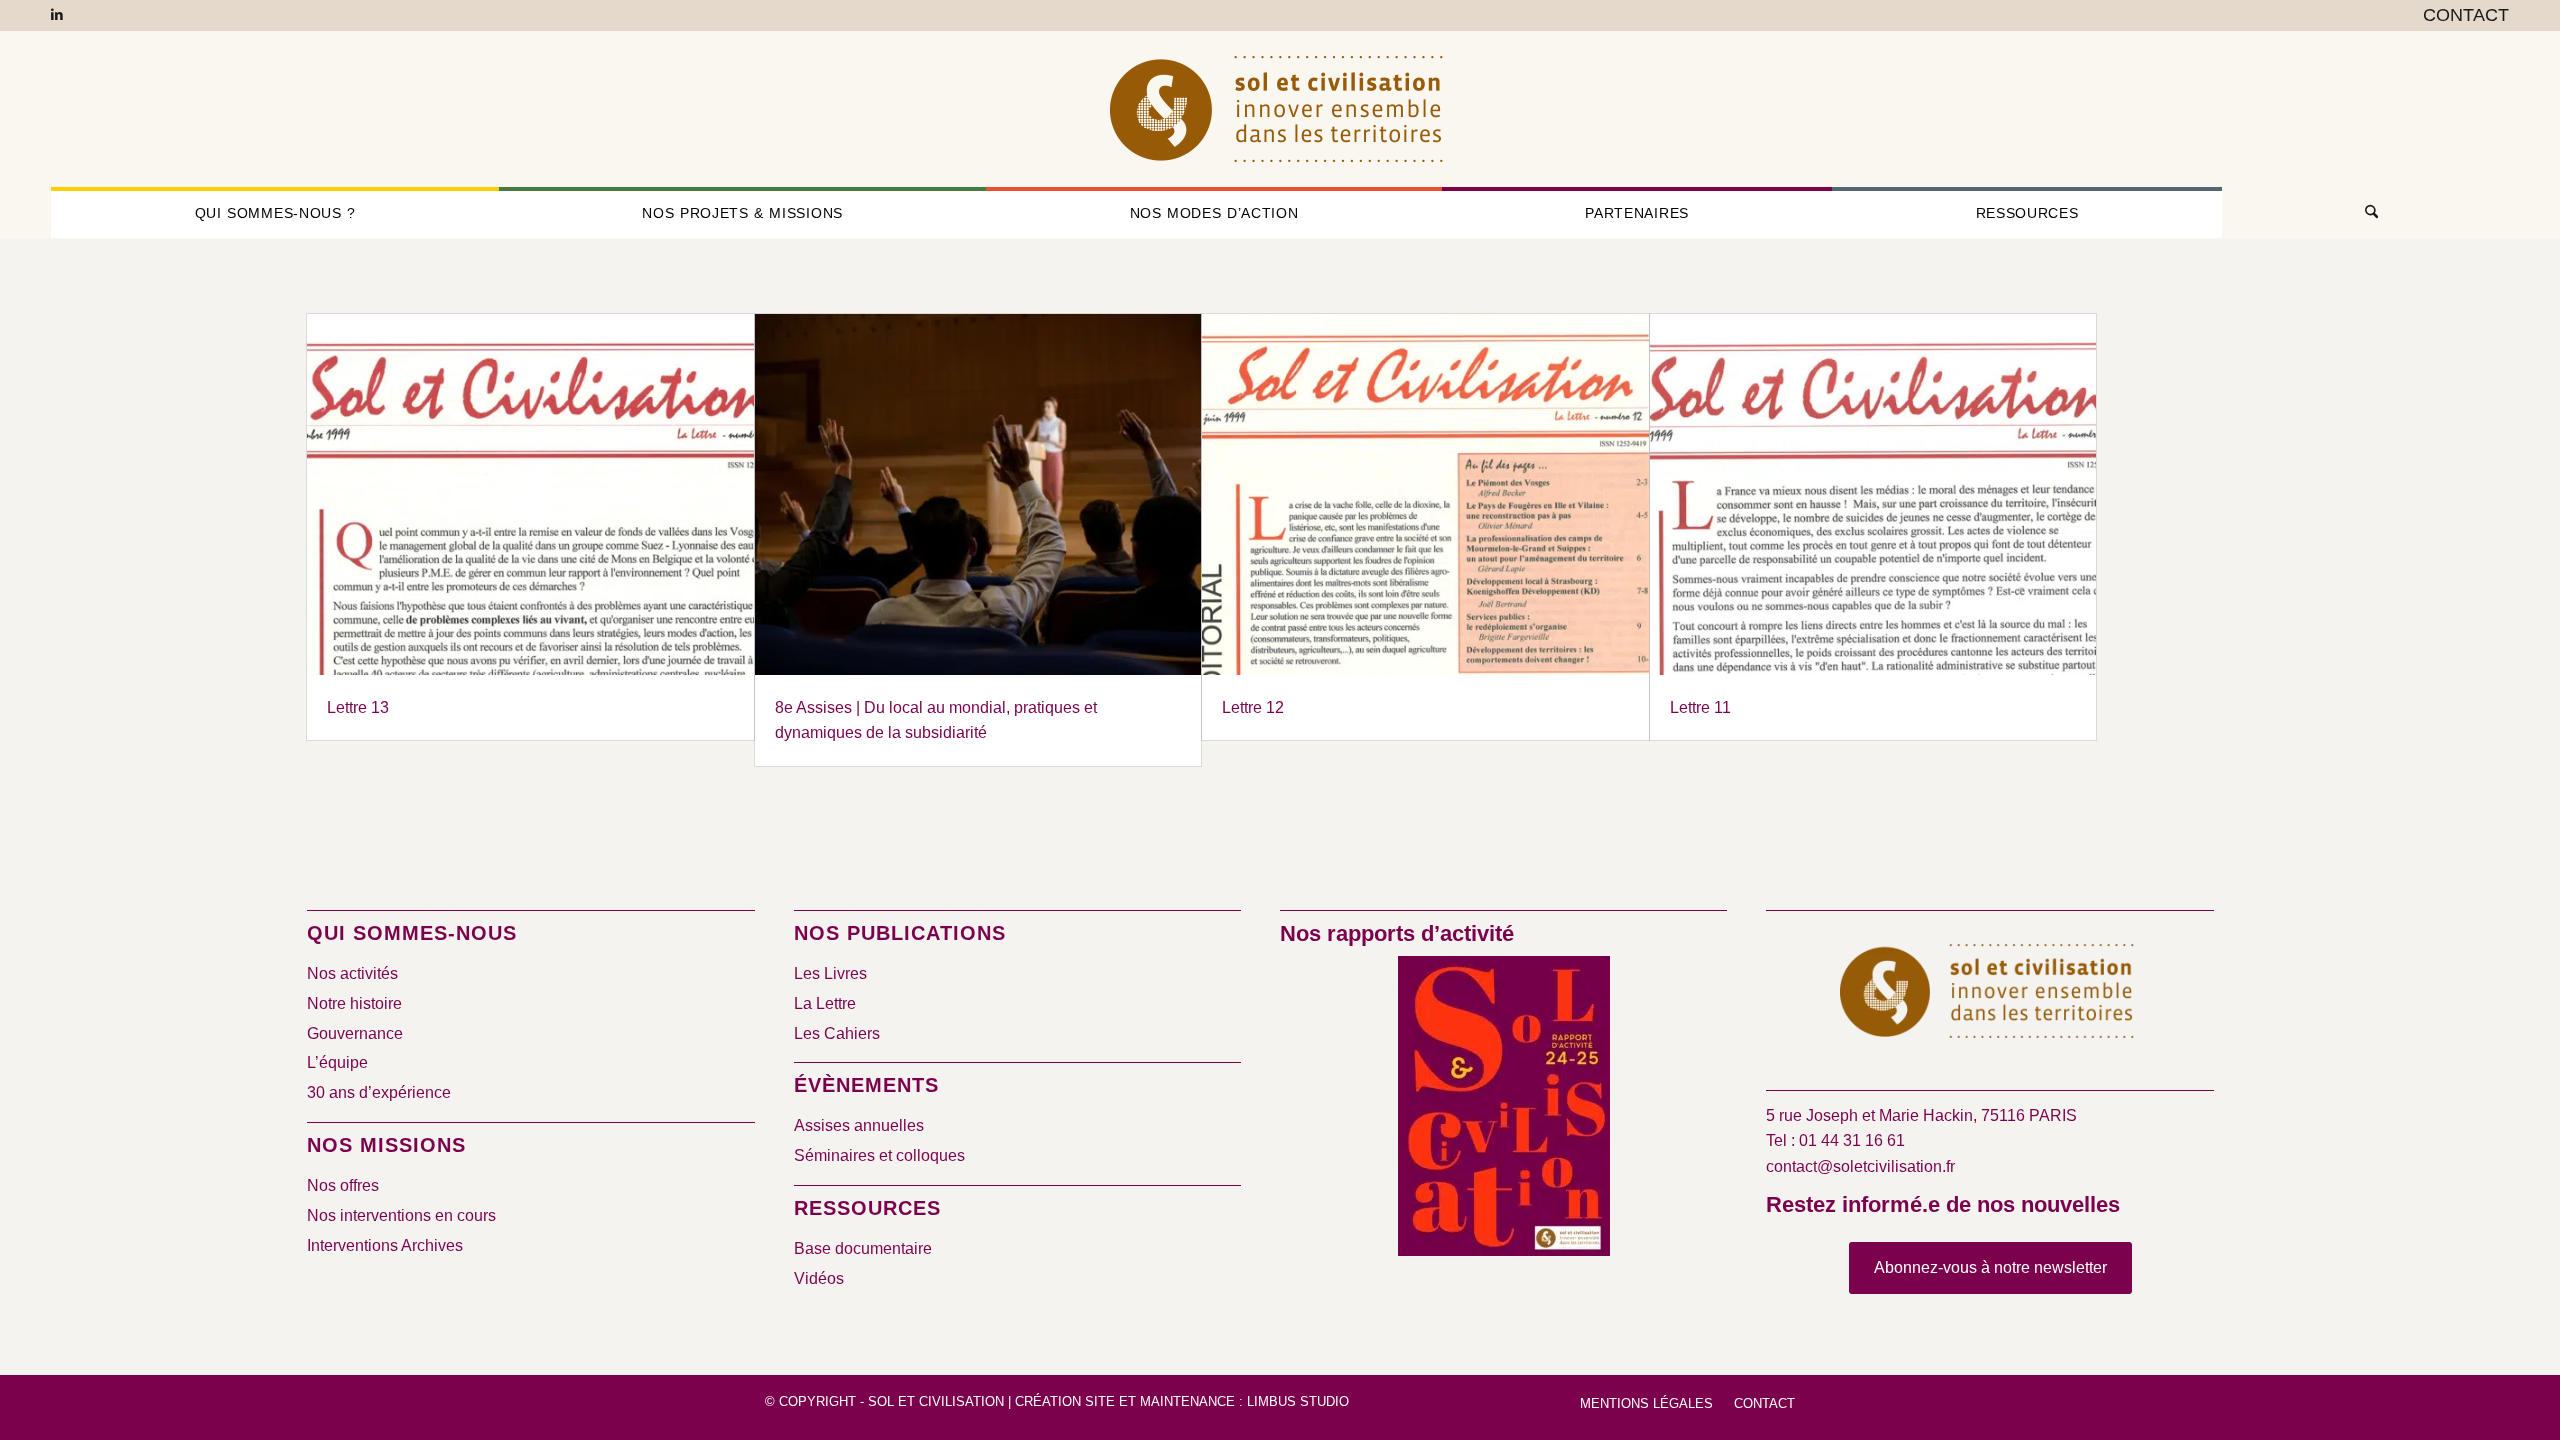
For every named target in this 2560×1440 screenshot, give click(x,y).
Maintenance (1187, 1401)
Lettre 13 (358, 707)
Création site (1065, 1401)
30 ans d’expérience (379, 1092)
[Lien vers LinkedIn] (57, 15)
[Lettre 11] (1873, 494)
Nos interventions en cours (401, 1215)
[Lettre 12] (1425, 494)
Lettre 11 (1700, 707)
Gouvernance (355, 1033)
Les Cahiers (837, 1033)
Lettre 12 (1253, 707)
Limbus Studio (1298, 1401)
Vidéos (819, 1278)
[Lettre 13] (530, 494)
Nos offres (343, 1185)
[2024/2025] (1504, 1110)
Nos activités (352, 973)
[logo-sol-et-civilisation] (1280, 109)
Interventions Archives (385, 1245)
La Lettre (825, 1003)
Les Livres (830, 973)
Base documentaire (863, 1248)
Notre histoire (354, 1003)
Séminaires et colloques (879, 1155)
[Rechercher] (2365, 213)
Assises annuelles (859, 1125)
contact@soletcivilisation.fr (1860, 1166)
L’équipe (337, 1062)
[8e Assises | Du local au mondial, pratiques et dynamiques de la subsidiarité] (978, 494)
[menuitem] (2461, 16)
